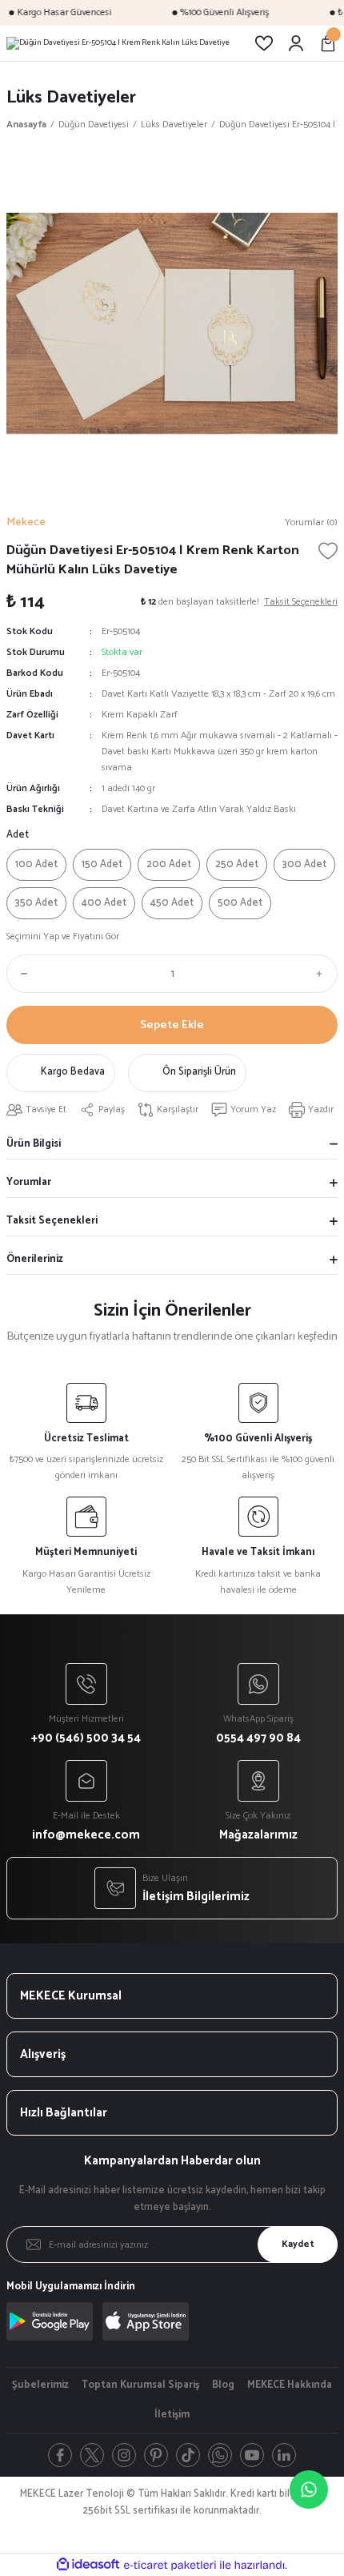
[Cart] (328, 43)
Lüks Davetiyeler (71, 97)
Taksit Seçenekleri (52, 1221)
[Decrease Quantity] (21, 974)
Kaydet (298, 2244)
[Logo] (118, 43)
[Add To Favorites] (328, 551)
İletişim (172, 2415)
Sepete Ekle (172, 1025)
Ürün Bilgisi (34, 1144)
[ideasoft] (88, 2565)
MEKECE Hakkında (290, 2385)
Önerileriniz (35, 1259)
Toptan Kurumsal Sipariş (140, 2385)
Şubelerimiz (40, 2385)
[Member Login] (296, 43)
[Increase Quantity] (323, 974)
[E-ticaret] (170, 2565)
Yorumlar (29, 1182)
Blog (223, 2385)
